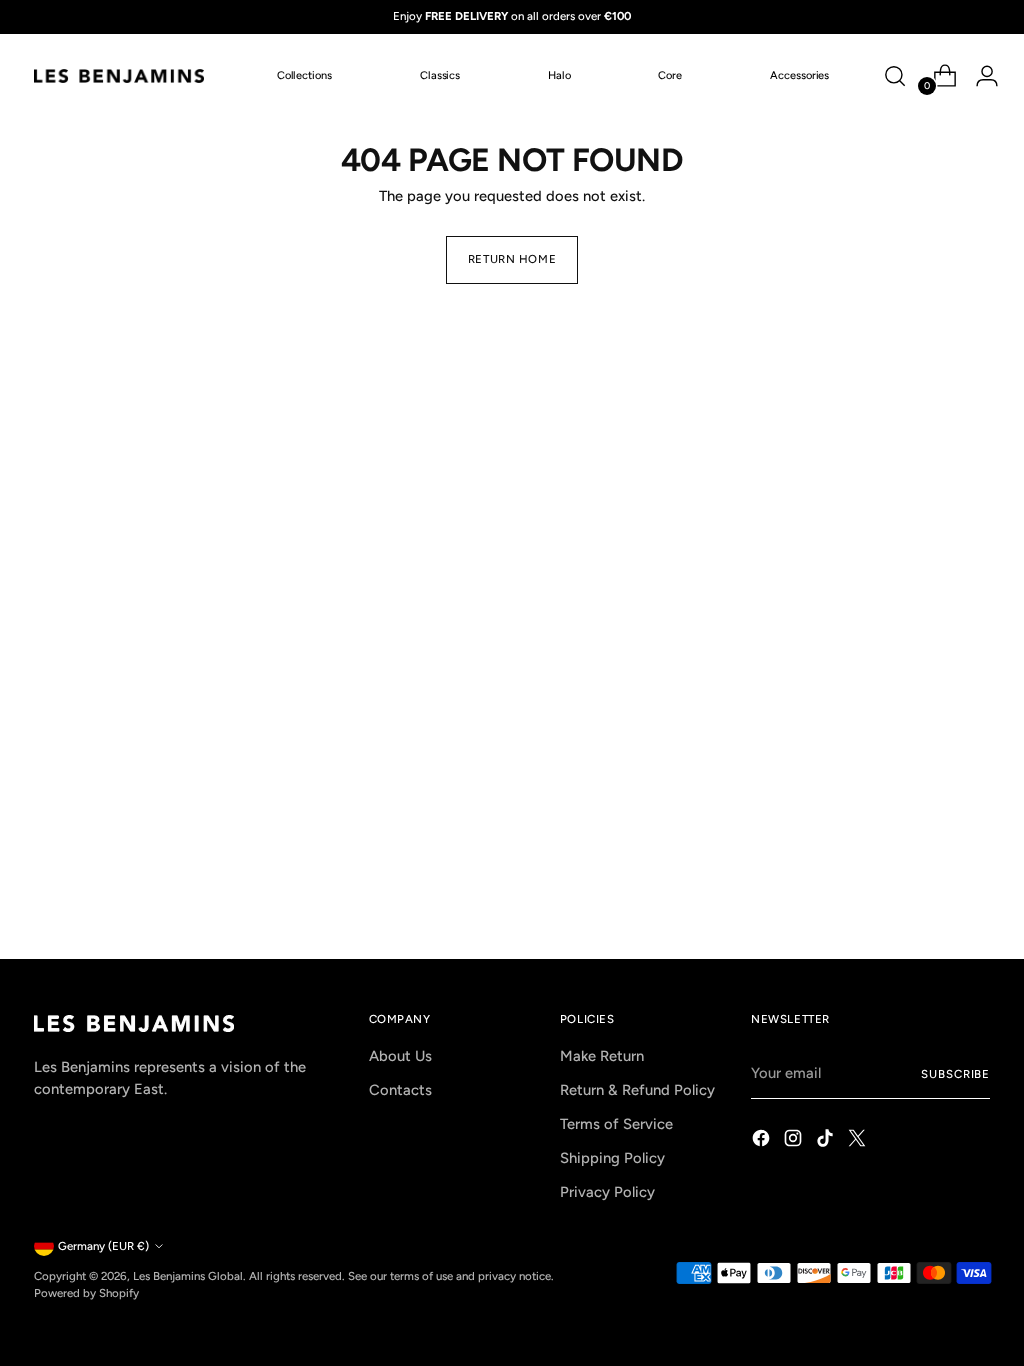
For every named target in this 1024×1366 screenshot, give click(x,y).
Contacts (400, 1090)
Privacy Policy (607, 1192)
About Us (400, 1056)
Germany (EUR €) (103, 1246)
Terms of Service (616, 1124)
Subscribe (955, 1074)
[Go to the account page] (979, 76)
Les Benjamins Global (188, 1276)
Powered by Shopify (86, 1293)
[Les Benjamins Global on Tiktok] (827, 1141)
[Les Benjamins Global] (119, 76)
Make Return (602, 1056)
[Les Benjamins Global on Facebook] (763, 1141)
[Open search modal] (895, 76)
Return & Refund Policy (637, 1090)
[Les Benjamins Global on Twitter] (859, 1141)
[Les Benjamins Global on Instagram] (795, 1141)
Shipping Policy (612, 1158)
